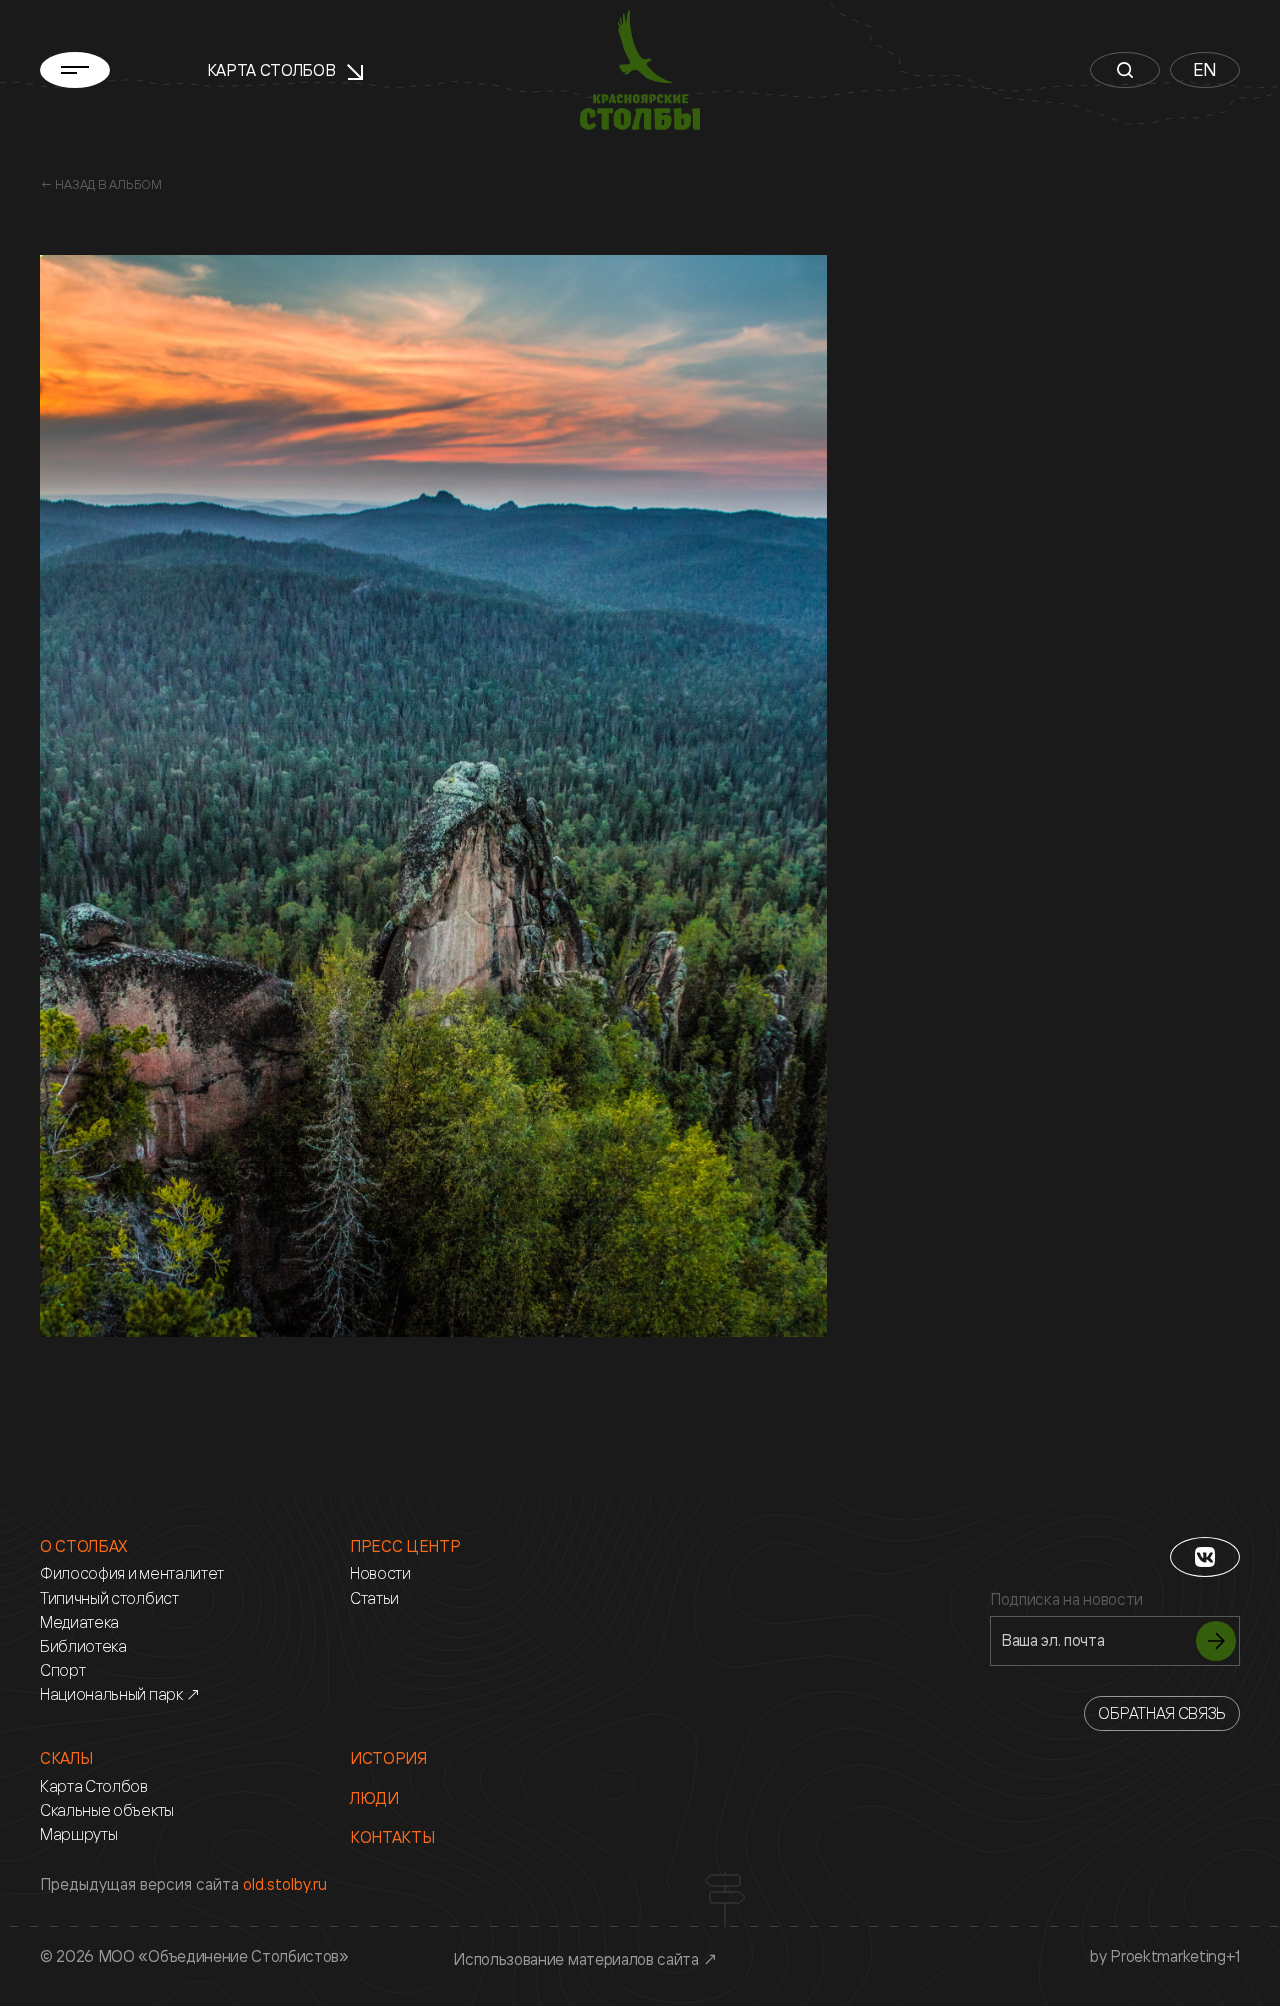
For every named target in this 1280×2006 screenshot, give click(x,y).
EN (1205, 69)
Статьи (374, 1598)
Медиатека (79, 1622)
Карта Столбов (273, 70)
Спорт (62, 1670)
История (388, 1758)
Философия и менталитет (132, 1573)
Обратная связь (1162, 1713)
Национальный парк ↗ (120, 1694)
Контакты (392, 1837)
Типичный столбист (109, 1598)
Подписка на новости (1066, 1599)
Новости (380, 1573)
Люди (374, 1798)
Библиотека (83, 1646)
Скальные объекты (107, 1810)
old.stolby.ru (285, 1884)
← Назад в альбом (101, 184)
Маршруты (78, 1834)
